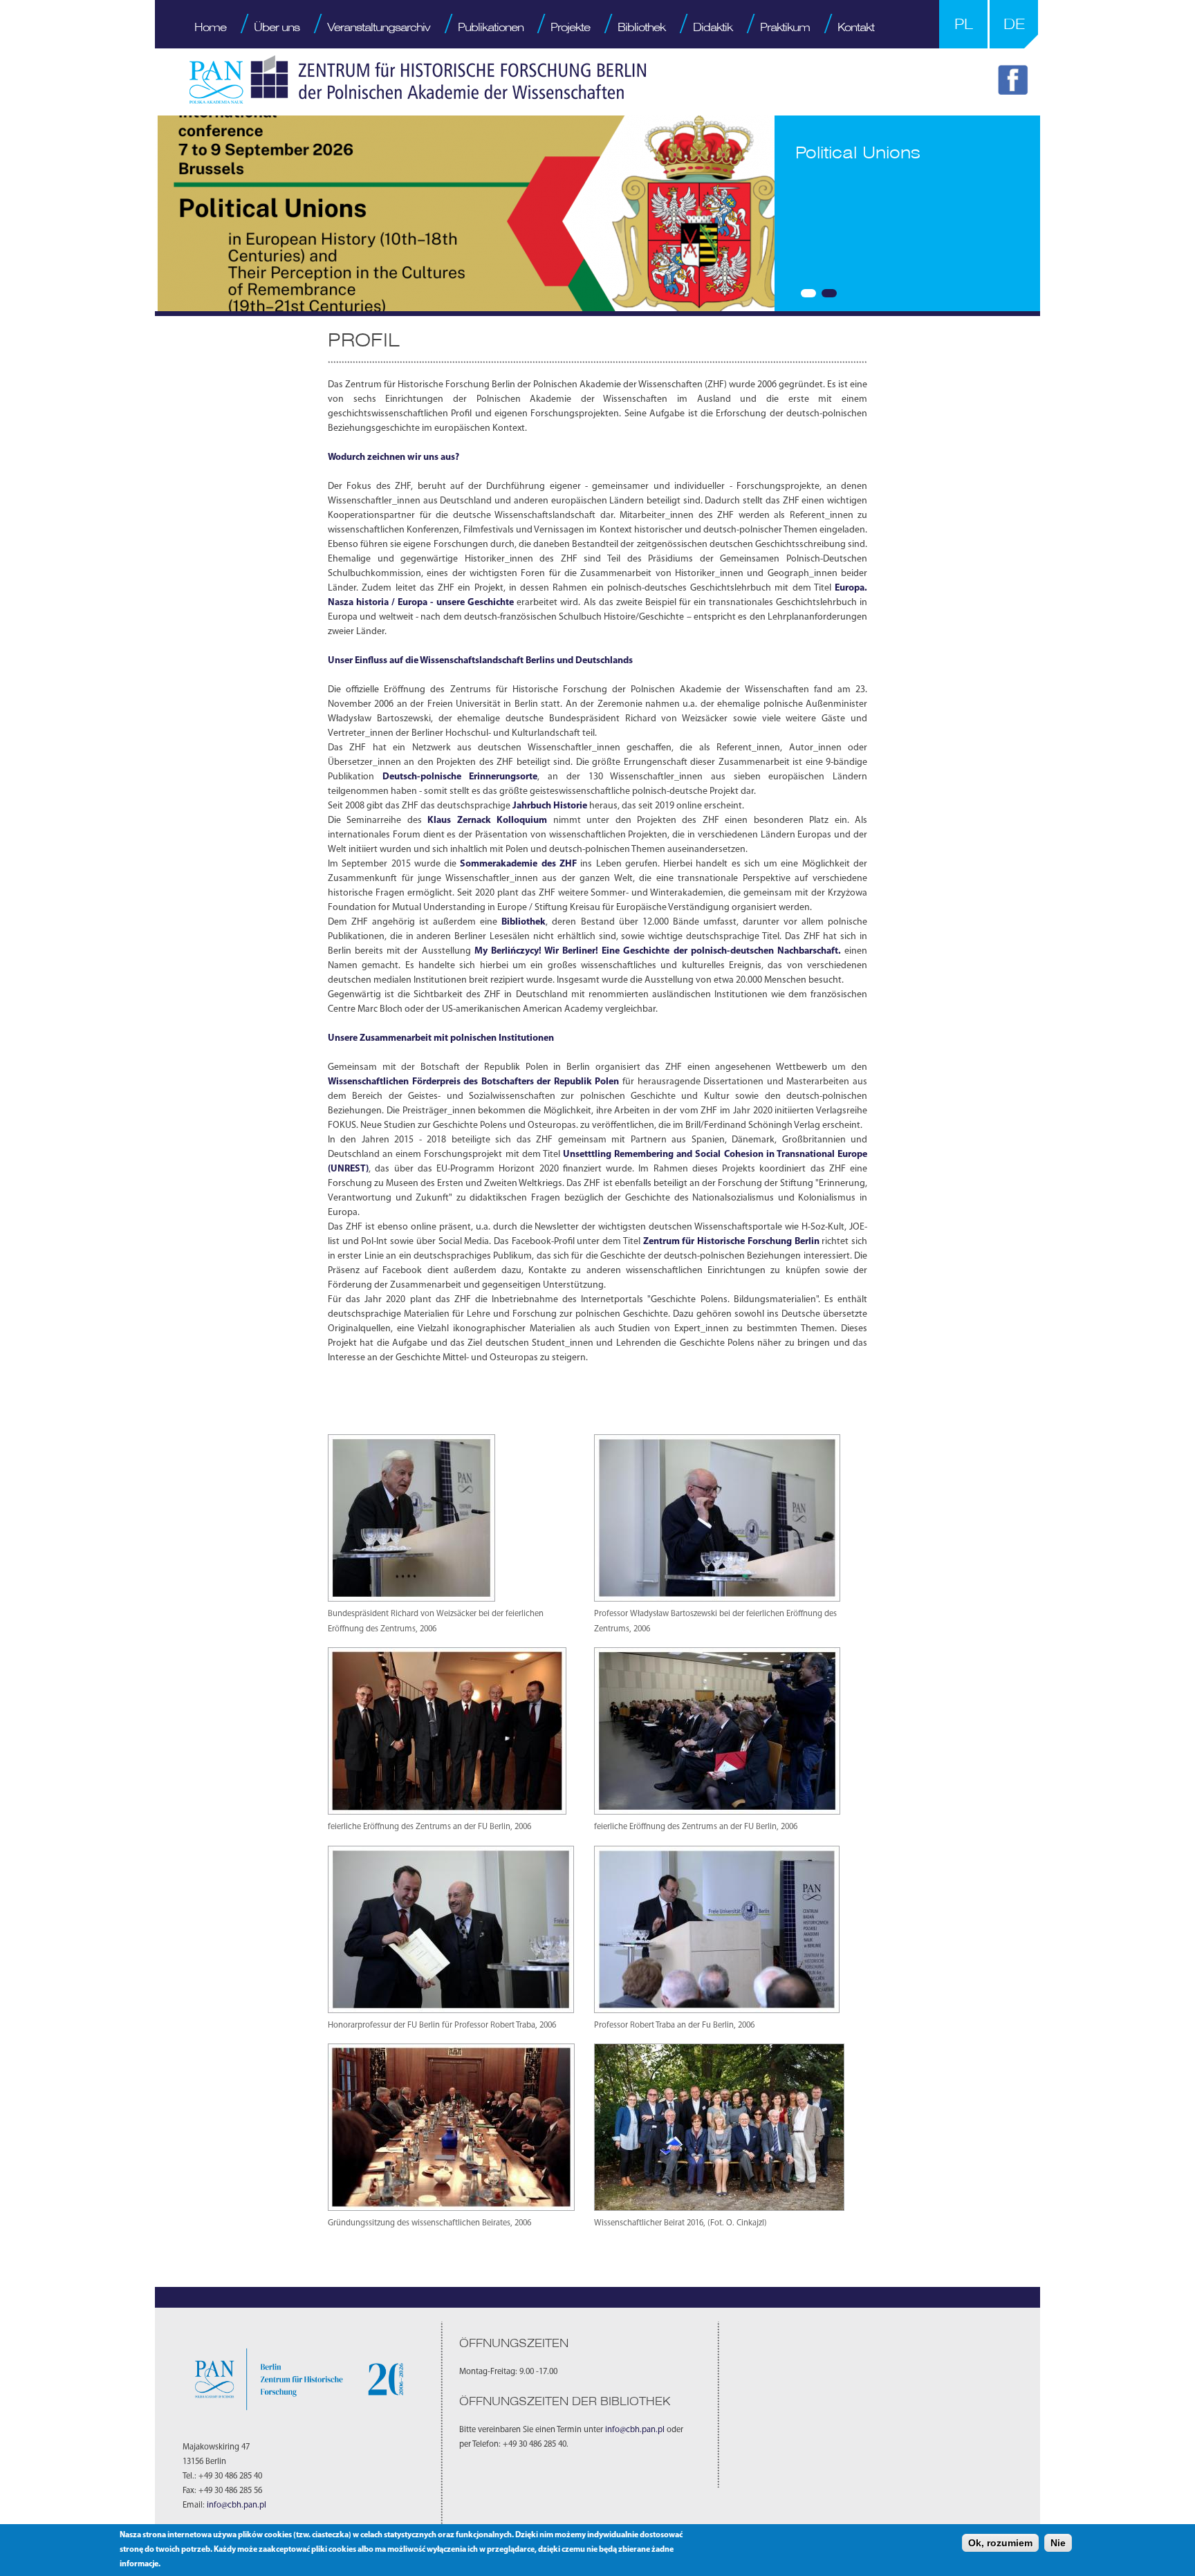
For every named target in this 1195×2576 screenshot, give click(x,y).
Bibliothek (641, 27)
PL (964, 24)
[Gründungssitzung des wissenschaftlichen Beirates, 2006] (451, 2208)
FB (1015, 82)
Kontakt (856, 27)
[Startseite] (418, 80)
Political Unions (858, 152)
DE (1014, 24)
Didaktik (713, 27)
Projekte (570, 27)
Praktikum (785, 27)
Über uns (277, 27)
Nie (1058, 2543)
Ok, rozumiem (1000, 2543)
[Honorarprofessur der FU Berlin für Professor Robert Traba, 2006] (451, 2011)
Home (210, 27)
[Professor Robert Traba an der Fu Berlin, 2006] (717, 2011)
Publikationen (491, 27)
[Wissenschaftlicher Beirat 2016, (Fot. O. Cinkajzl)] (719, 2208)
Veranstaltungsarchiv (379, 27)
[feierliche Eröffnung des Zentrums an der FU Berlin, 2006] (447, 1812)
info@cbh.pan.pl (237, 2505)
